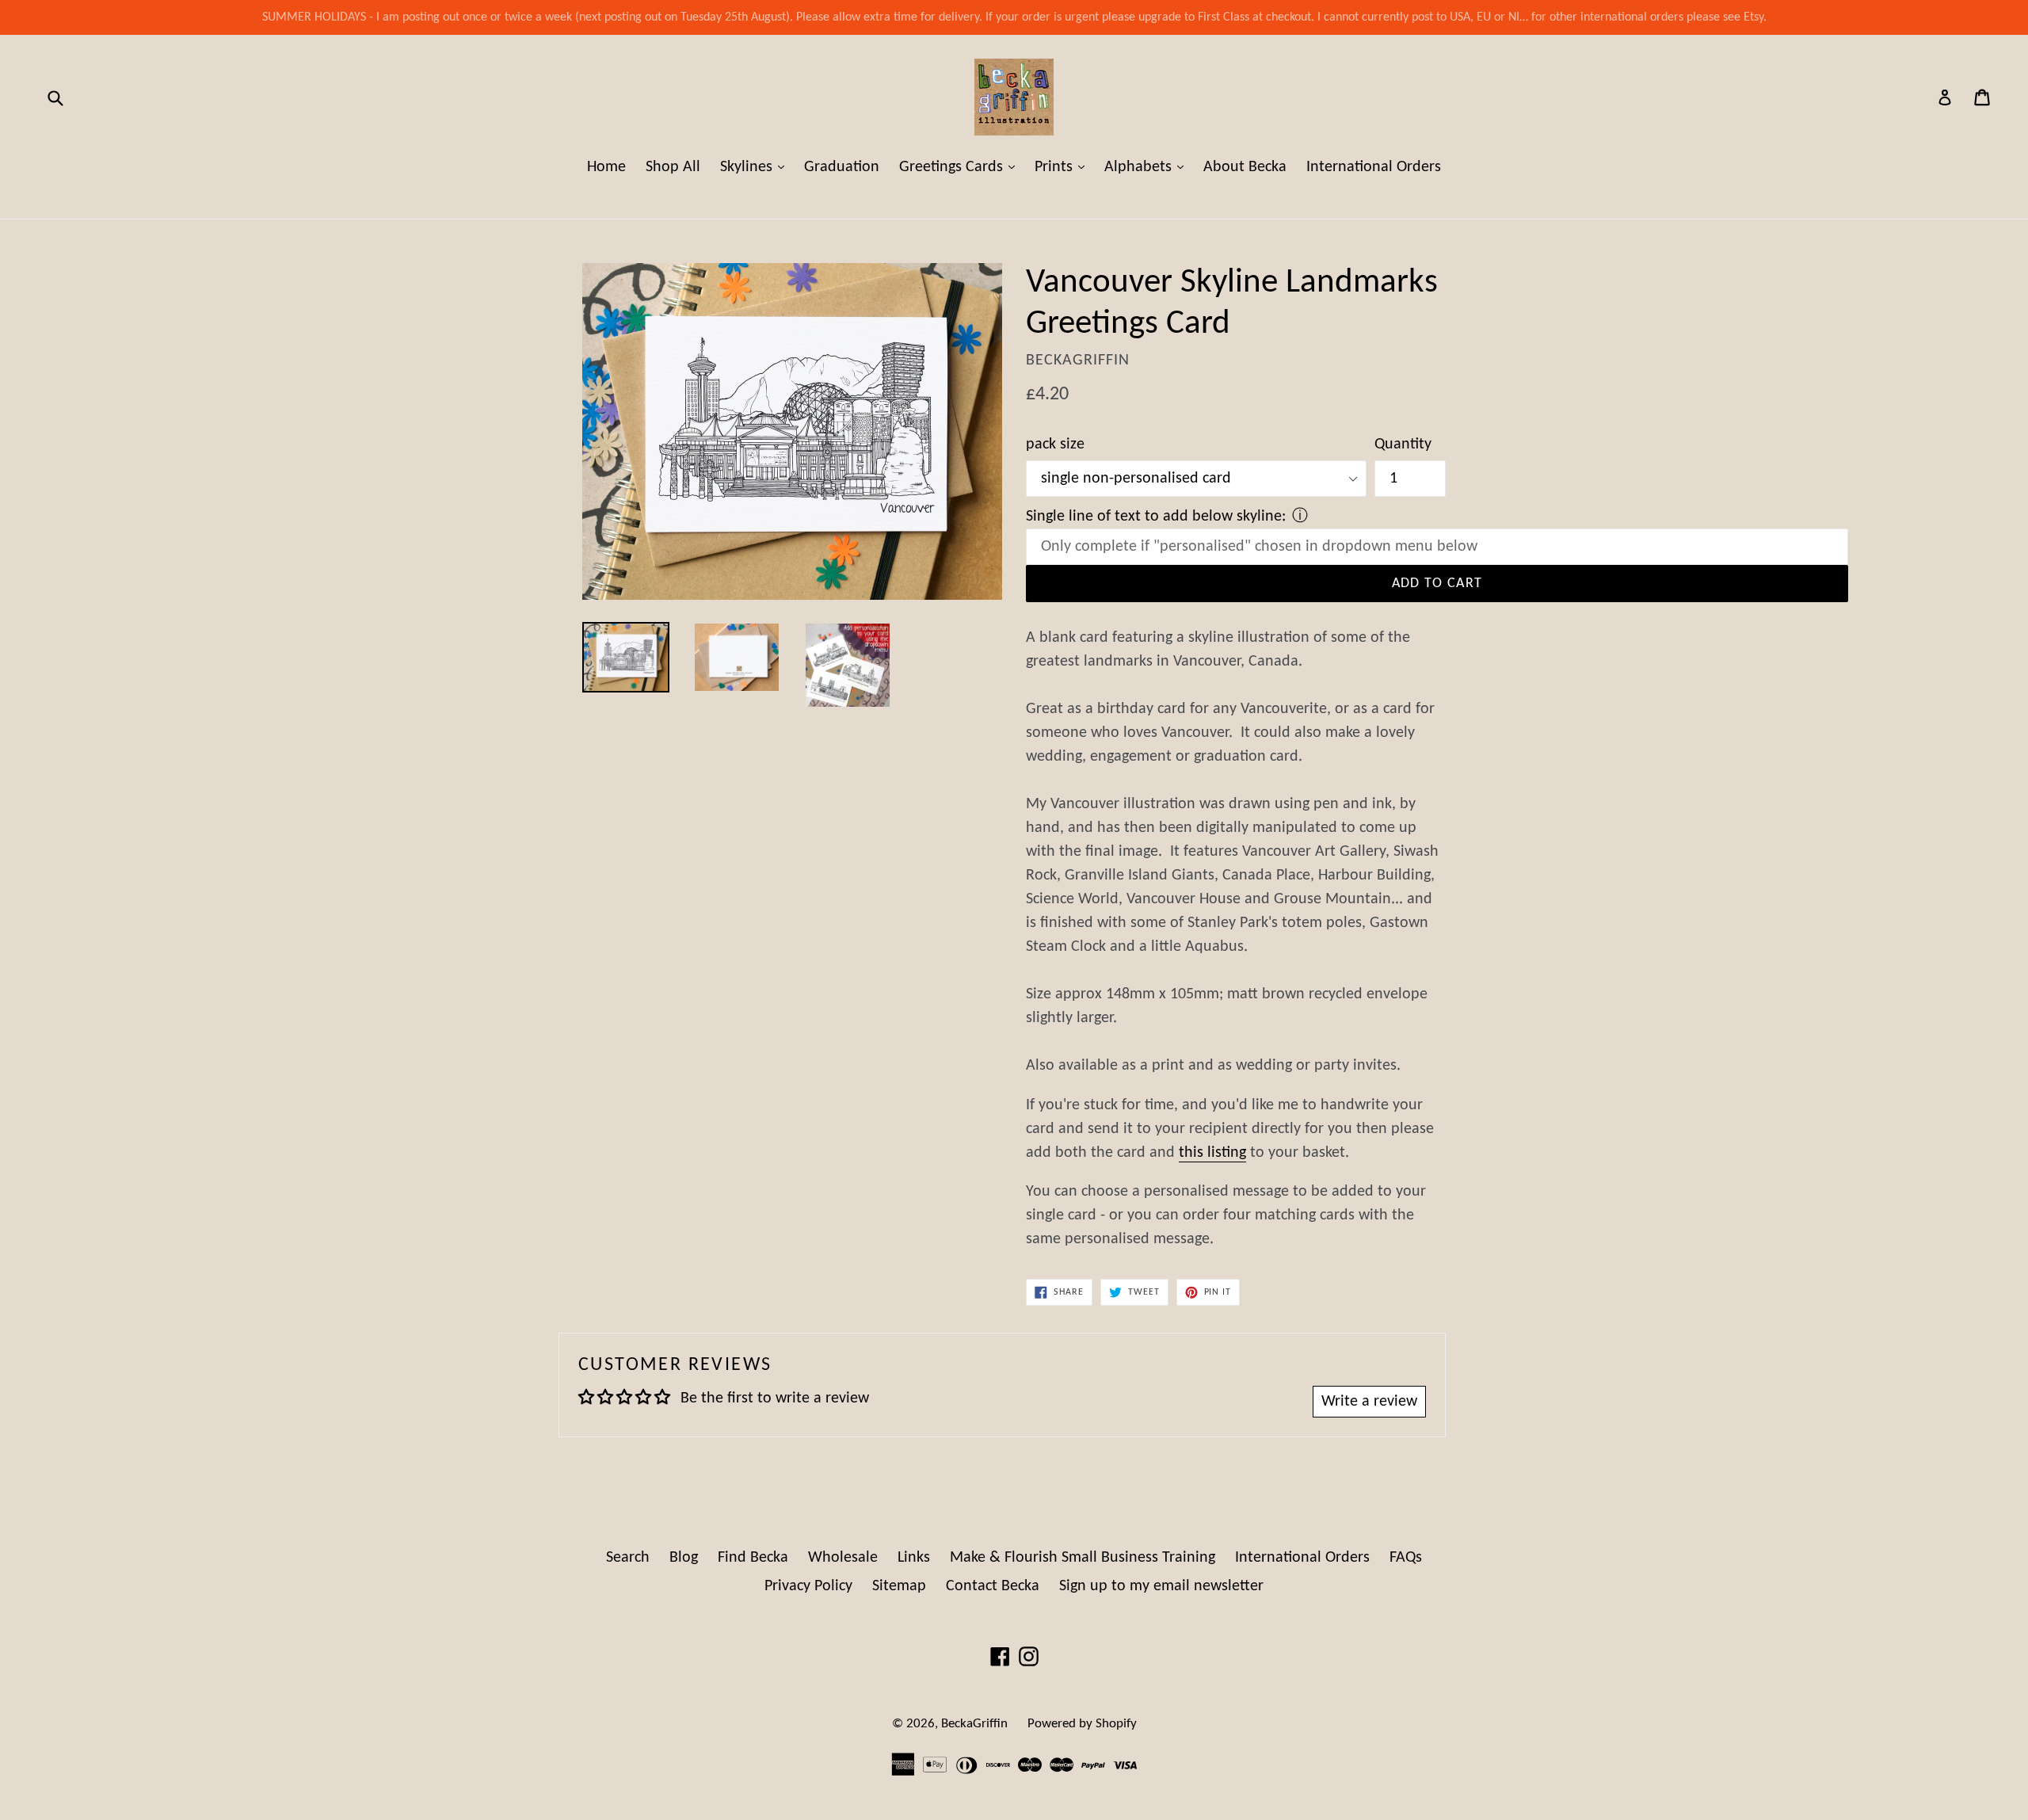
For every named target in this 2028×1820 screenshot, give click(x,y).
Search (628, 1558)
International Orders (1374, 167)
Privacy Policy (808, 1586)
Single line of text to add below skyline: (1156, 517)
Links (914, 1558)
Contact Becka (993, 1586)
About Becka (1245, 167)
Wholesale (843, 1558)
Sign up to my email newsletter (1161, 1586)
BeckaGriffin (974, 1724)
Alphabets (1148, 167)
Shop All (673, 167)
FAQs (1406, 1558)
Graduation (842, 167)
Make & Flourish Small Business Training (1083, 1558)
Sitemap (899, 1586)
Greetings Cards (961, 167)
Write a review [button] (1369, 1402)
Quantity (1403, 445)
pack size (1055, 445)
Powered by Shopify (1082, 1724)
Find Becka (753, 1558)
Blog (684, 1558)
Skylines (756, 167)
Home (606, 167)
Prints (1064, 167)
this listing (1212, 1153)
